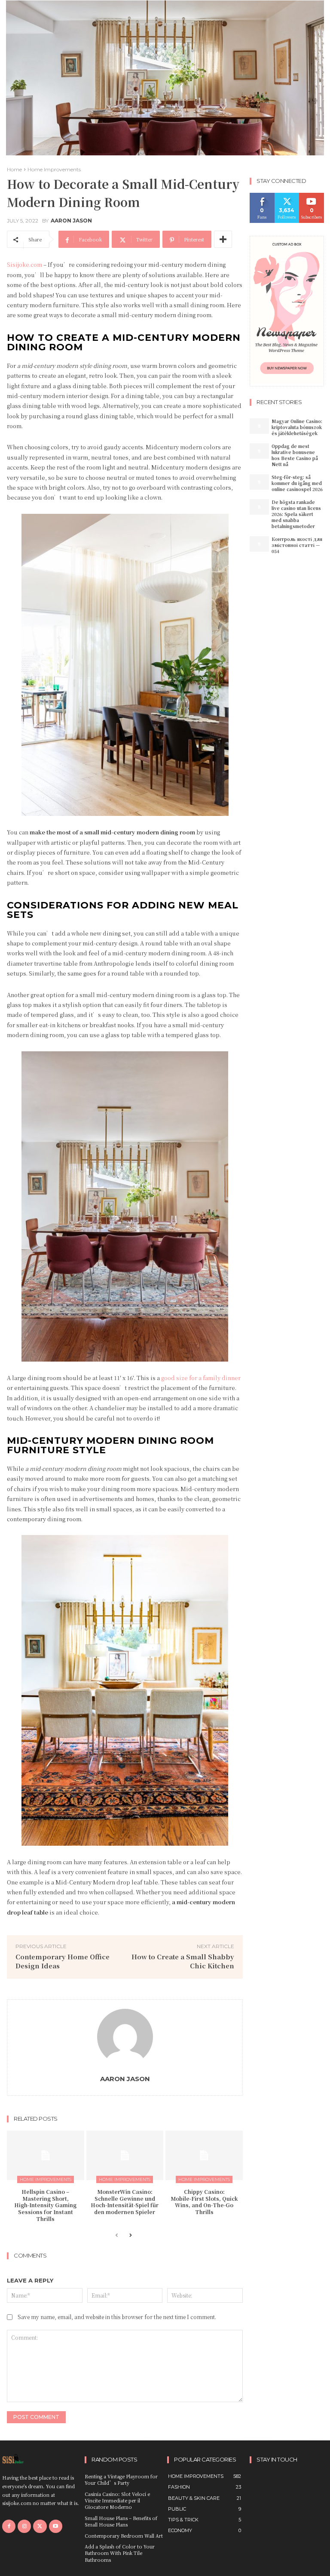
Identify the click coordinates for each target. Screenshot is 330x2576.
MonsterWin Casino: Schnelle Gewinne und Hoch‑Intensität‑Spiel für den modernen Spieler (125, 2202)
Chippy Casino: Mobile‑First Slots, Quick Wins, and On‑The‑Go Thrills (204, 2202)
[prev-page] (117, 2236)
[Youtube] (56, 2526)
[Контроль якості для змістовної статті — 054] (259, 544)
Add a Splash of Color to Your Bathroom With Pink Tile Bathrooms (120, 2553)
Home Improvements (54, 169)
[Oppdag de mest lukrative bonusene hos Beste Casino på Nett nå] (259, 451)
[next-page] (130, 2236)
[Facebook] (9, 2526)
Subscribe (313, 196)
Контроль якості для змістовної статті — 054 (297, 545)
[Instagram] (24, 2526)
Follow (287, 196)
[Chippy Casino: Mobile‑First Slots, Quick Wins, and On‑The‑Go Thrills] (204, 2155)
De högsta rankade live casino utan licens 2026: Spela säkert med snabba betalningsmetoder (296, 514)
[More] (223, 239)
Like (262, 196)
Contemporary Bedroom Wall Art (124, 2536)
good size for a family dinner (201, 1378)
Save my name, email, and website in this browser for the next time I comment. (117, 2317)
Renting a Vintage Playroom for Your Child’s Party (121, 2479)
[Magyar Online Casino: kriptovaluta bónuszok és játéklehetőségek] (259, 426)
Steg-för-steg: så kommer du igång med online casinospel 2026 (297, 483)
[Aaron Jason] (125, 2037)
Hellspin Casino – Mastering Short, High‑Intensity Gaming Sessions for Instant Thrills (45, 2205)
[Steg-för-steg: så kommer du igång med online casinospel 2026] (259, 482)
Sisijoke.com (24, 264)
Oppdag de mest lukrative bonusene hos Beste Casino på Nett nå (295, 455)
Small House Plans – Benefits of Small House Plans (121, 2521)
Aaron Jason (71, 221)
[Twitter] (40, 2526)
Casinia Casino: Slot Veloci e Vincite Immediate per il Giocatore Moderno (117, 2500)
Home (14, 169)
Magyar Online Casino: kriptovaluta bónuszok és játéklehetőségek (297, 427)
